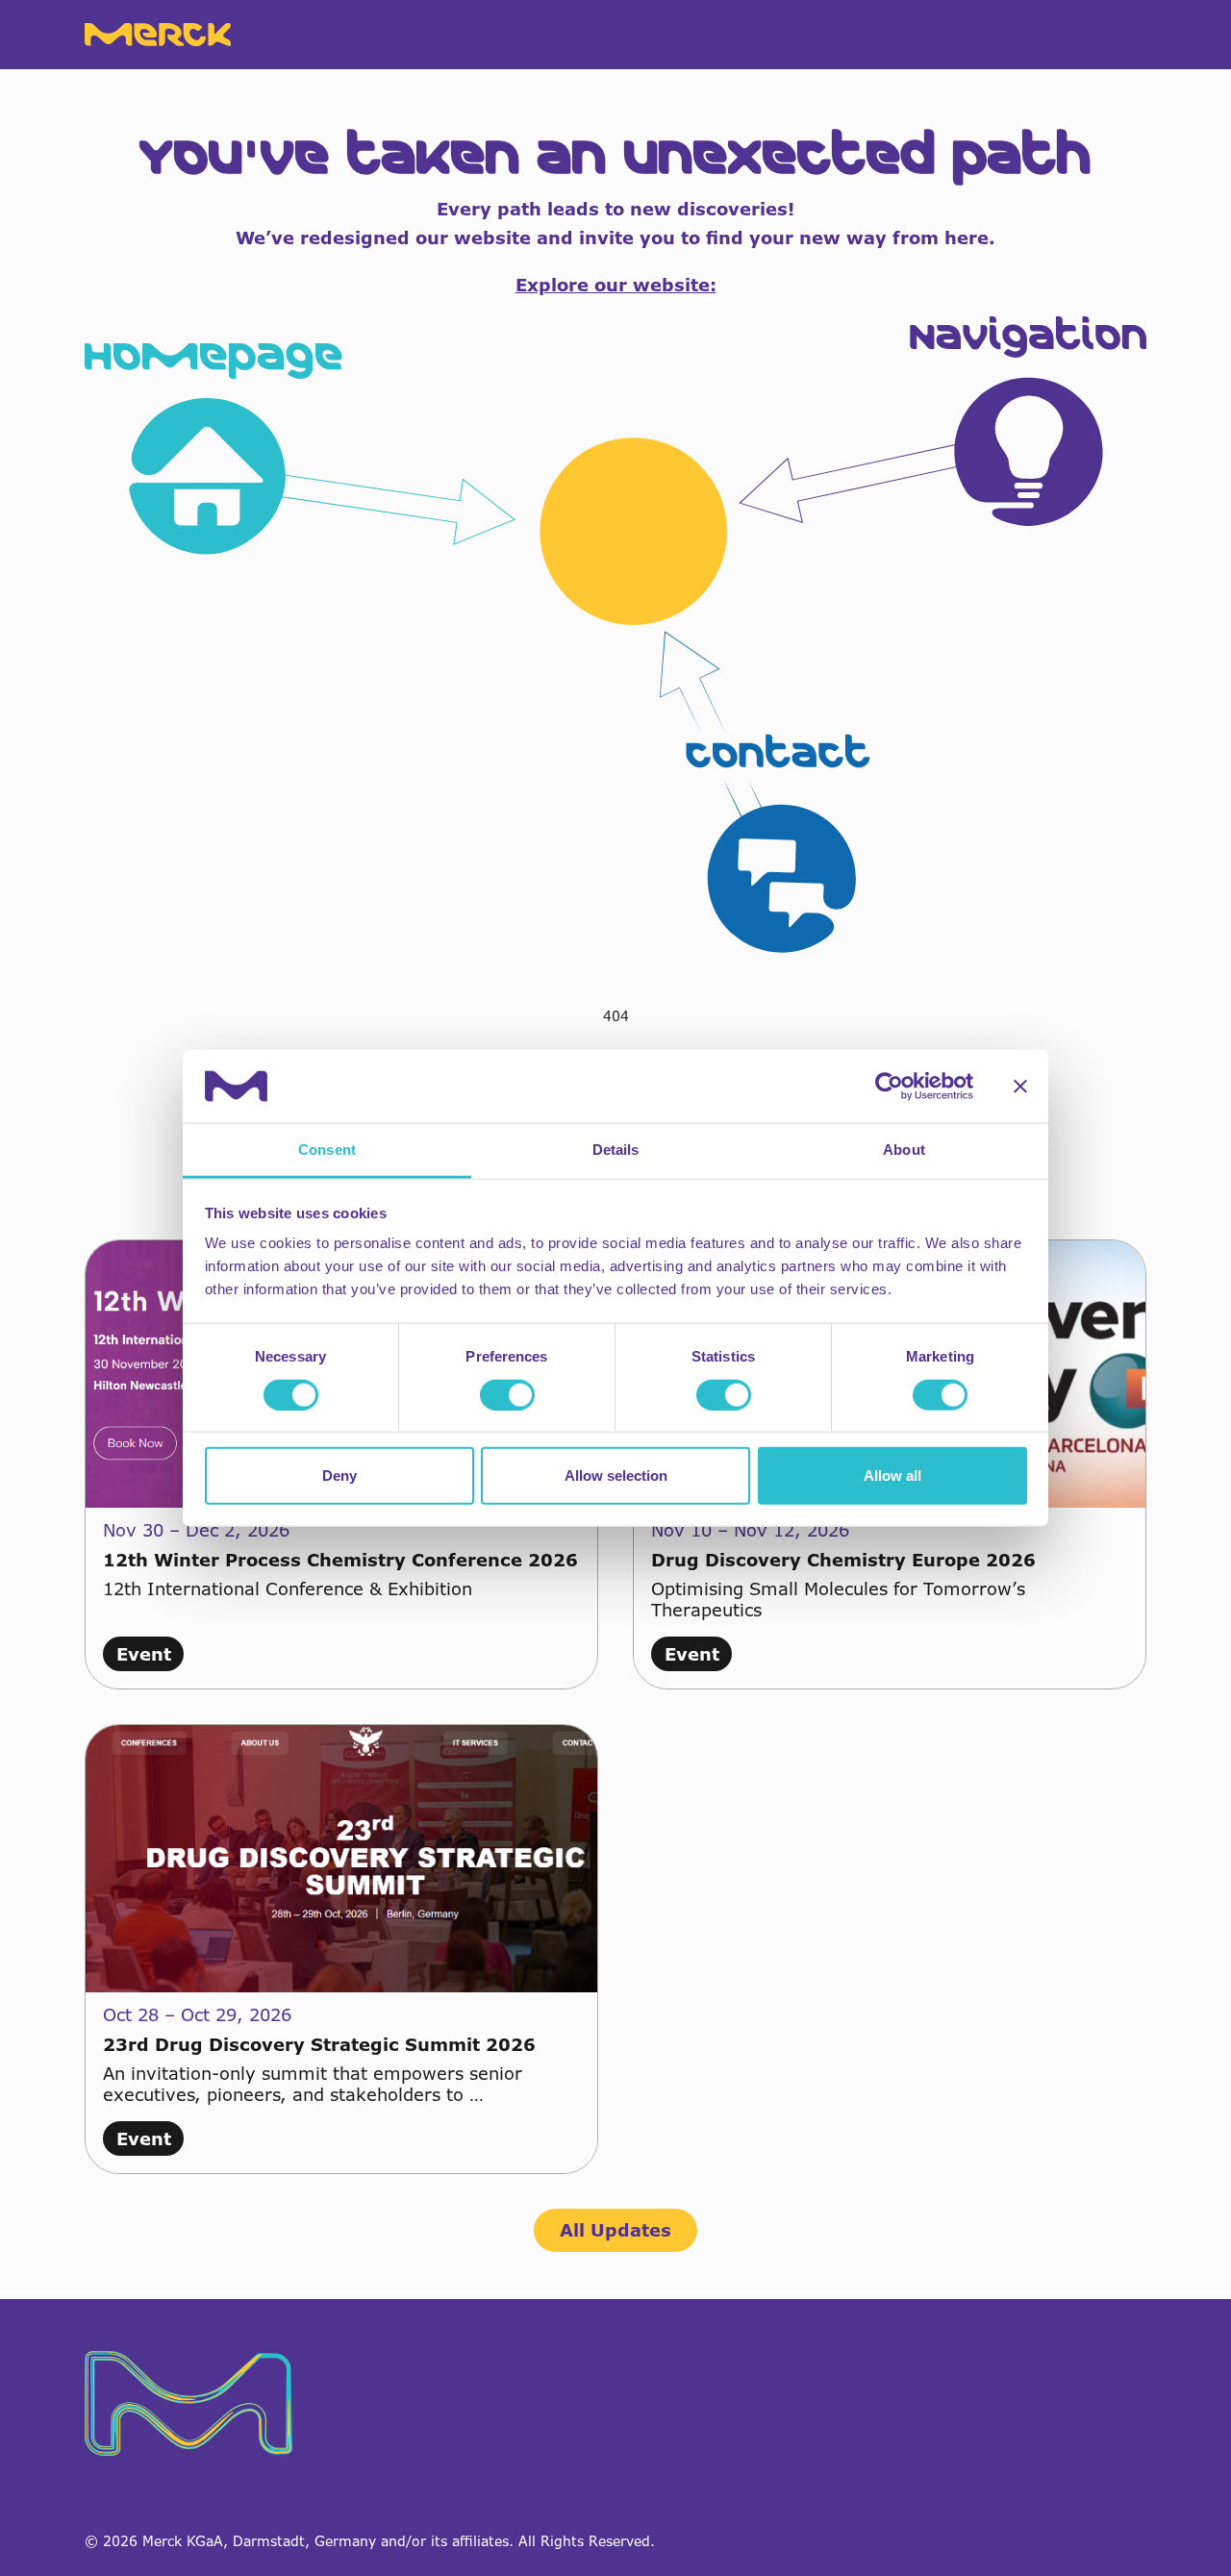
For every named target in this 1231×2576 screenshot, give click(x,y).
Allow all (892, 1476)
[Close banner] (1020, 1087)
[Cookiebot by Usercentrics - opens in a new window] (889, 1087)
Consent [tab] (327, 1150)
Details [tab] (616, 1150)
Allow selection (616, 1476)
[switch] (507, 1394)
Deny (339, 1476)
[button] (615, 635)
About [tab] (904, 1150)
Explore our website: (616, 285)
